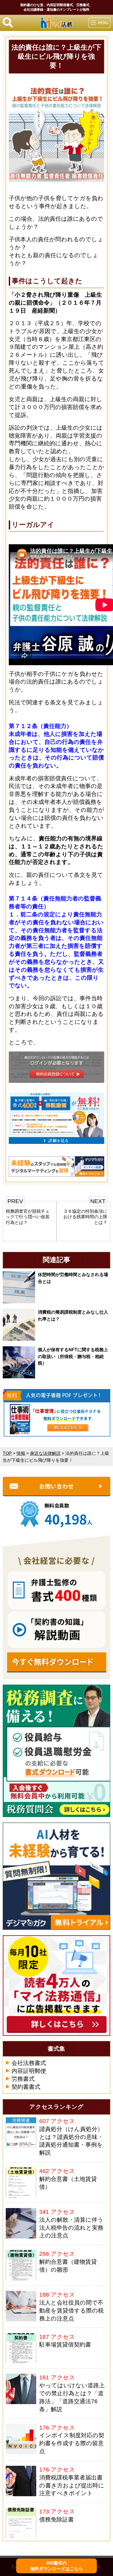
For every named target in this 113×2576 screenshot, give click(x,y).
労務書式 (23, 2079)
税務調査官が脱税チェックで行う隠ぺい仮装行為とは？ (28, 1217)
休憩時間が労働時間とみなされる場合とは (73, 1278)
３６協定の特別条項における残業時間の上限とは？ (85, 1217)
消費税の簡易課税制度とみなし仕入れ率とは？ (73, 1315)
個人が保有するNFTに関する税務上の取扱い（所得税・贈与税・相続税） (73, 1356)
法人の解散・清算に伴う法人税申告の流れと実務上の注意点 (71, 2228)
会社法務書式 (29, 2063)
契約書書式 (26, 2087)
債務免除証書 (56, 2519)
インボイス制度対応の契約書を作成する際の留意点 (72, 2443)
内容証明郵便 (29, 2071)
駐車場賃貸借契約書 (65, 2344)
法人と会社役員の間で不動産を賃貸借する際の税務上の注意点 (71, 2310)
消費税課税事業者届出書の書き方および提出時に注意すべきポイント (72, 2485)
